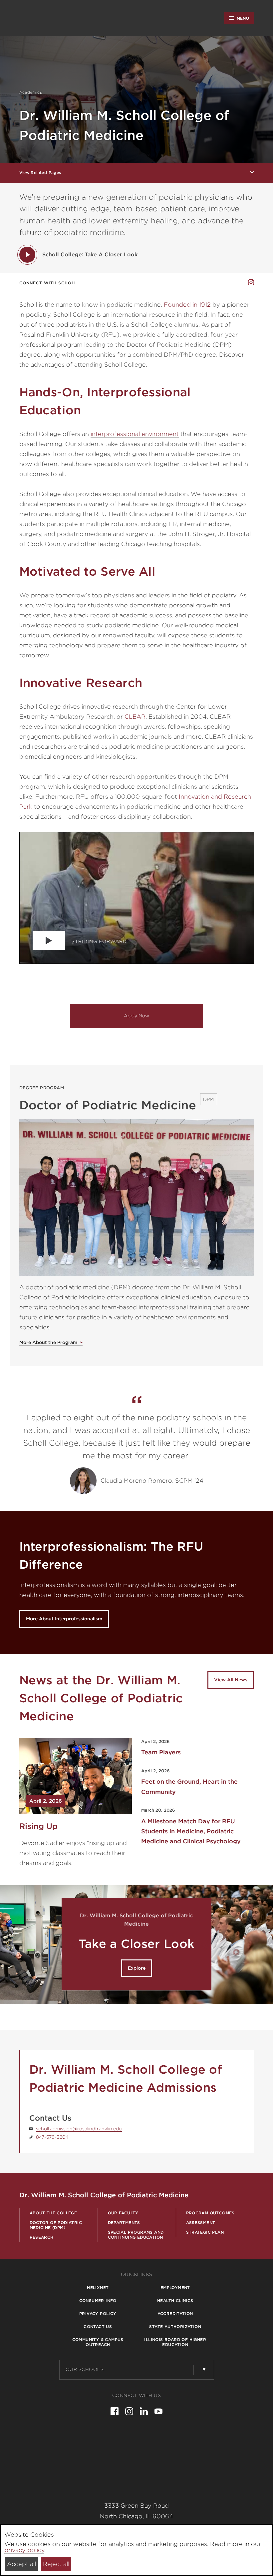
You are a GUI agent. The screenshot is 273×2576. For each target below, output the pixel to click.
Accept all (21, 2564)
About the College (53, 2213)
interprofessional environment (135, 434)
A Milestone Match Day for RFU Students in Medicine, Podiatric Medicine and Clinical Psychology (191, 1831)
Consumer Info (98, 2300)
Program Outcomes (210, 2213)
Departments (124, 2222)
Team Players (161, 1752)
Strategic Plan (205, 2232)
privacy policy (24, 2550)
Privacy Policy (98, 2313)
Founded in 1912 (187, 304)
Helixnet (98, 2287)
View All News (231, 1680)
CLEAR (135, 716)
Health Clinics (175, 2300)
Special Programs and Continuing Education (136, 2235)
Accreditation (175, 2313)
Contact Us (98, 2326)
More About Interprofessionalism (64, 1619)
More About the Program (48, 1342)
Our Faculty (123, 2213)
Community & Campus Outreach (98, 2342)
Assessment (201, 2222)
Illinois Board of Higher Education (175, 2342)
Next (261, 1944)
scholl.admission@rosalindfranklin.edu (79, 2129)
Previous (12, 1944)
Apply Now (136, 1016)
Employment (175, 2287)
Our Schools (85, 2369)
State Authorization (175, 2326)
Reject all (56, 2564)
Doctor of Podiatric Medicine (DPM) (56, 2225)
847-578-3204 (52, 2137)
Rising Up (38, 1826)
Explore (137, 1968)
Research (42, 2237)
